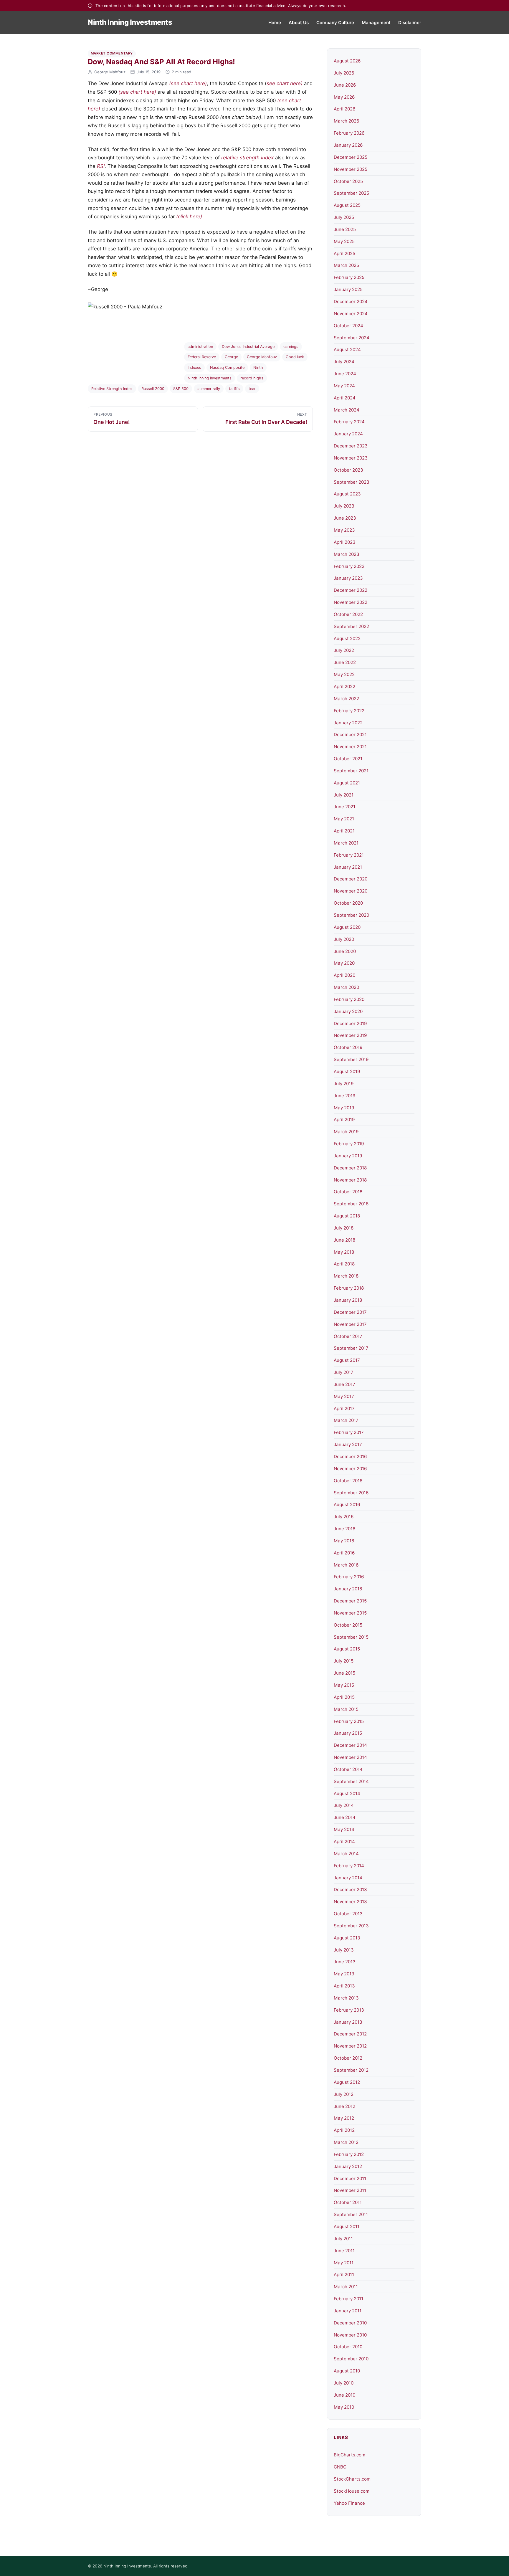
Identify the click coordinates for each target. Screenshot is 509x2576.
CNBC (340, 2467)
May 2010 (344, 2407)
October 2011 (348, 2202)
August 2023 (347, 494)
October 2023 (348, 470)
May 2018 (344, 1252)
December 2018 (350, 1168)
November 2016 (350, 1469)
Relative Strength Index (112, 389)
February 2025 (349, 277)
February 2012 (349, 2154)
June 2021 (344, 807)
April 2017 (344, 1408)
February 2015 (349, 1721)
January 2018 (348, 1300)
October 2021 (348, 759)
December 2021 (350, 735)
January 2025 (348, 289)
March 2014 (346, 1854)
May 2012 (344, 2118)
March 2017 (346, 1420)
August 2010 (347, 2371)
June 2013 (345, 1962)
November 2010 (350, 2335)
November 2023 (351, 458)
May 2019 (344, 1108)
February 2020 (349, 999)
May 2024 (344, 386)
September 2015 (351, 1637)
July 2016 (344, 1517)
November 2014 (350, 1757)
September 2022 (351, 626)
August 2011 (347, 2226)
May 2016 (344, 1541)
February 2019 (349, 1144)
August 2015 (347, 1649)
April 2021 (344, 831)
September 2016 (351, 1493)
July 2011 (343, 2239)
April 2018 (344, 1264)
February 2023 (349, 566)
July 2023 (344, 506)
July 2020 (344, 939)
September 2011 (351, 2214)
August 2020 (347, 927)
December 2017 (350, 1312)
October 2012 (348, 2058)
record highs (252, 378)
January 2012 (348, 2166)
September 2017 (351, 1348)
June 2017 (344, 1384)
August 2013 (347, 1938)
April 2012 (344, 2130)
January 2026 (348, 145)
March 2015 (346, 1709)
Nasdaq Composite (227, 367)
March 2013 (346, 1998)
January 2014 (348, 1878)
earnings (291, 347)
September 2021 (351, 771)
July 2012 (344, 2094)
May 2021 (344, 819)
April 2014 (344, 1841)
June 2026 (345, 85)
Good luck (295, 357)
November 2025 (351, 169)
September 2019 (351, 1059)
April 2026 (344, 109)
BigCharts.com (349, 2455)
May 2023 (344, 530)
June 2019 (344, 1096)
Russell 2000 (153, 389)
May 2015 (344, 1685)
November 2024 (351, 314)
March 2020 (346, 987)
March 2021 (346, 843)
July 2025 (344, 217)
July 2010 (344, 2383)
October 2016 (348, 1481)
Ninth (258, 367)
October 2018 (348, 1192)
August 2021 (347, 783)
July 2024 (344, 362)
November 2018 (350, 1180)
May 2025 (344, 241)
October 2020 (348, 903)
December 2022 (351, 590)
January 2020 (348, 1011)
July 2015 (344, 1661)
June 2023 (345, 518)
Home (275, 23)
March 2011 (346, 2287)
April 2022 (344, 686)
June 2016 (344, 1529)
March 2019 (346, 1132)
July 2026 (344, 73)
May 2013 (344, 1974)
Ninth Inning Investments (130, 22)
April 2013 (344, 1986)
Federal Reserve (202, 357)
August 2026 (347, 61)
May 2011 (344, 2263)
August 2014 (347, 1793)
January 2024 (348, 434)
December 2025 (351, 157)
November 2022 (351, 602)
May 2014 (344, 1829)
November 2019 (350, 1035)
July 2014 (344, 1805)
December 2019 (350, 1023)
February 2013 (349, 2010)
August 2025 (347, 205)
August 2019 (347, 1071)
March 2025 (346, 265)
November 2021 (350, 747)
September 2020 (351, 915)
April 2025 (344, 253)
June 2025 (345, 229)
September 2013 (351, 1926)
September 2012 (351, 2070)
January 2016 (348, 1589)
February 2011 (348, 2299)
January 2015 (348, 1733)
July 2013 (344, 1950)
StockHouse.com (352, 2491)
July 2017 (344, 1372)
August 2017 (347, 1360)
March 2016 (346, 1565)
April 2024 (345, 398)
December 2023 (351, 446)
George (231, 357)
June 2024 (345, 374)
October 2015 (348, 1625)
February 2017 (349, 1432)
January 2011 (348, 2311)
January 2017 (348, 1444)
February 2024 (349, 422)
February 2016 (349, 1577)
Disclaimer (410, 23)
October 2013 (348, 1914)
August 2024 (347, 350)
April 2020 (344, 975)
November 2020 (351, 891)
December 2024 (351, 301)
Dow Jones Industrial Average (248, 347)
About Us (299, 23)
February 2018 (349, 1288)
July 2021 (344, 795)
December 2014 (350, 1745)
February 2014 (349, 1866)
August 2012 (347, 2082)
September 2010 (351, 2359)
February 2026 (349, 133)
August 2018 (347, 1216)
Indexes (194, 367)
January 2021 (348, 867)
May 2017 (344, 1396)
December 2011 (350, 2178)
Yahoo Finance (349, 2503)
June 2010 (344, 2395)
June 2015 (344, 1673)
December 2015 (350, 1601)
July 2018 (344, 1228)
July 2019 (344, 1084)
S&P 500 (181, 389)
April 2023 (345, 542)
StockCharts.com (352, 2479)
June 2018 (344, 1240)
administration (200, 347)
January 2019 (348, 1156)
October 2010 (348, 2347)
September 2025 (351, 193)
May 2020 (344, 963)
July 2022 (344, 650)
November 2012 (350, 2046)
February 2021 (349, 855)
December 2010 (350, 2323)
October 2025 (348, 181)
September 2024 (352, 338)
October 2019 (348, 1047)
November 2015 (350, 1613)
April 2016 (344, 1553)
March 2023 (347, 554)
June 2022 (345, 662)
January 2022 (348, 723)
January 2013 (348, 2022)
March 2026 (346, 121)
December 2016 (350, 1456)
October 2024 (348, 326)
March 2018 (346, 1276)
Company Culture (335, 23)
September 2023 (352, 482)
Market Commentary (112, 53)
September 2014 (351, 1781)
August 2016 (347, 1505)
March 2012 (346, 2142)
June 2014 (345, 1817)
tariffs (234, 389)
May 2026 (344, 97)
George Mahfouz (110, 72)
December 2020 (351, 879)
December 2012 (350, 2034)
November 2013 (350, 1902)
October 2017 (348, 1336)
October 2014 (348, 1769)
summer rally (209, 389)
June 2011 (344, 2251)
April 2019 (344, 1120)
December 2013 (350, 1890)
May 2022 (344, 674)
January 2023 (348, 578)
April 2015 (344, 1697)
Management (376, 23)
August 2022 (347, 638)
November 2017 (350, 1324)
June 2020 (345, 951)
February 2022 (349, 711)
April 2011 (344, 2275)
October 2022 (348, 614)
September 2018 (351, 1204)
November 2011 (350, 2190)
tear (252, 389)
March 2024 (347, 410)
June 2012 (344, 2106)
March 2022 (346, 699)
